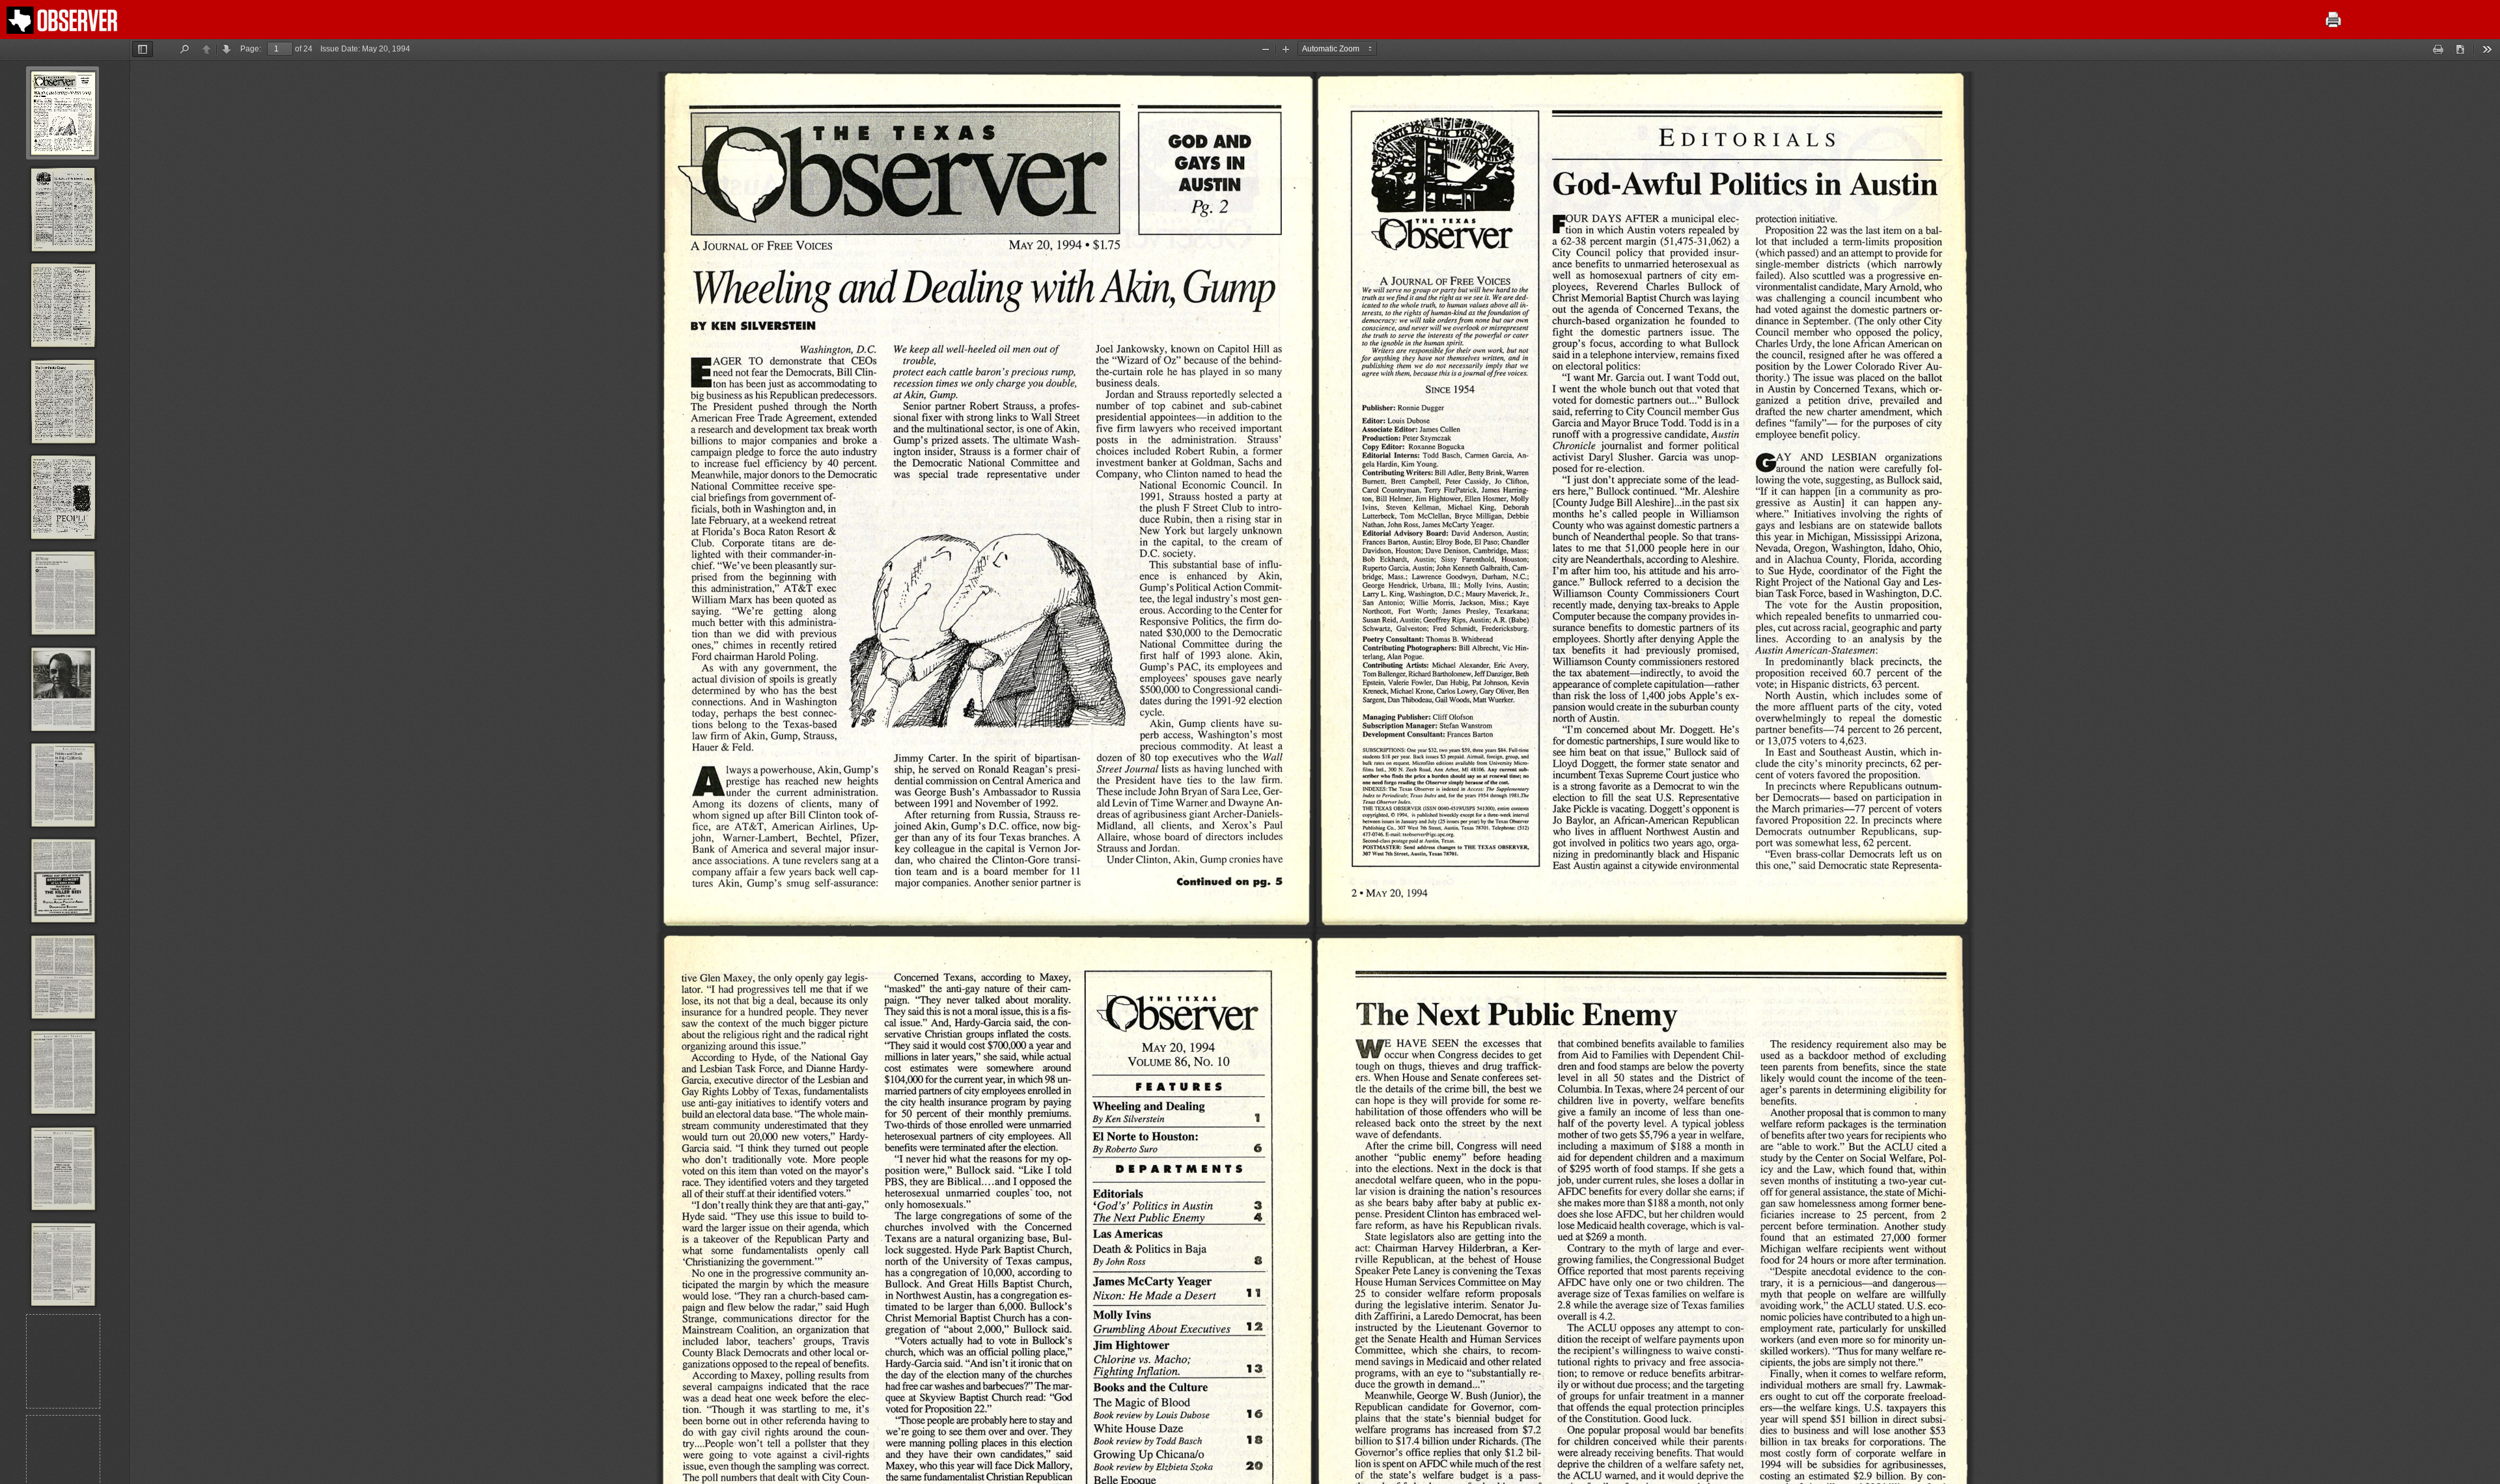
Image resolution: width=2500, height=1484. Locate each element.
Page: (251, 49)
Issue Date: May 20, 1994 (365, 49)
